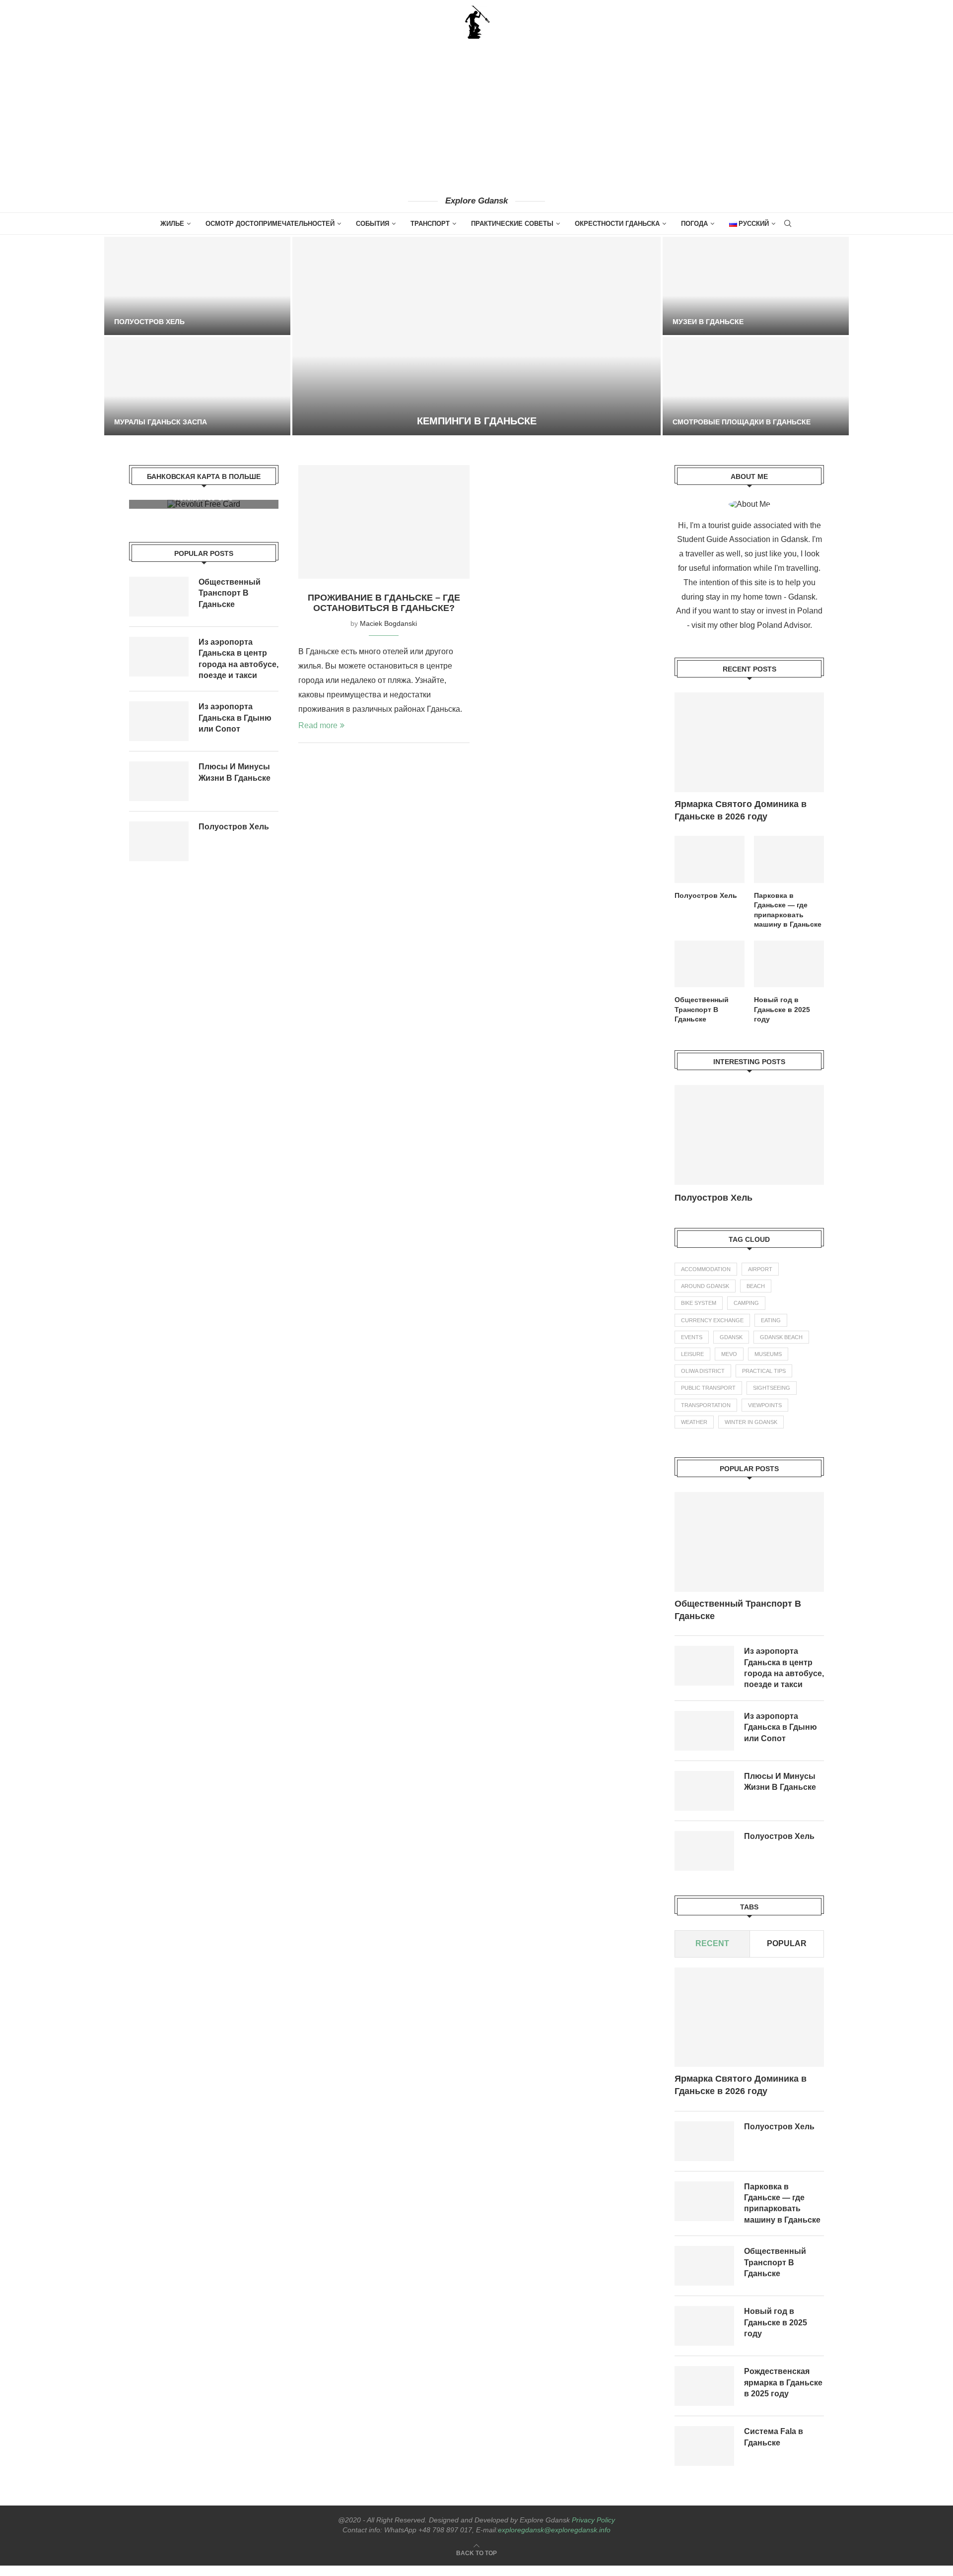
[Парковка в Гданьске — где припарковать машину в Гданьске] (789, 859)
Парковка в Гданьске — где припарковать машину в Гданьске (788, 910)
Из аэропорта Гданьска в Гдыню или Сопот (781, 1738)
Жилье (172, 224)
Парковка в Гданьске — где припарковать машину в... (735, 1203)
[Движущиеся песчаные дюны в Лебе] (197, 286)
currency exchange (712, 1331)
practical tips (764, 1381)
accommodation (706, 1280)
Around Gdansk (705, 1296)
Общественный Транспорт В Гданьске (702, 1009)
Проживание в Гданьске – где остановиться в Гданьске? (384, 603)
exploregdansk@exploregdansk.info (554, 2540)
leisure (692, 1364)
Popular (787, 1954)
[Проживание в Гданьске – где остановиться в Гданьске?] (384, 522)
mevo (729, 1364)
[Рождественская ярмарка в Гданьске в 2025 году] (704, 2396)
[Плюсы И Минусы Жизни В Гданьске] (704, 1801)
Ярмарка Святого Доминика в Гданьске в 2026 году (741, 810)
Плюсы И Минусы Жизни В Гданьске (780, 1792)
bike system (699, 1313)
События (373, 224)
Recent (712, 1954)
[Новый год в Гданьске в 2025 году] (789, 964)
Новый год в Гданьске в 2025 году (782, 1009)
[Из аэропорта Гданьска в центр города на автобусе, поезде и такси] (704, 1676)
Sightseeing (772, 1398)
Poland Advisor (783, 625)
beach (756, 1296)
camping (746, 1313)
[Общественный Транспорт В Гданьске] (710, 964)
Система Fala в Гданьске (774, 2447)
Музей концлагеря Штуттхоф (476, 421)
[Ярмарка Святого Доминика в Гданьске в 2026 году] (749, 742)
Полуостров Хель (706, 895)
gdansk (731, 1348)
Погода (694, 224)
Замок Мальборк (706, 422)
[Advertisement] (476, 117)
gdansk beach (781, 1348)
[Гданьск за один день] (197, 386)
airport (760, 1280)
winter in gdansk (751, 1432)
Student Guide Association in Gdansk (743, 539)
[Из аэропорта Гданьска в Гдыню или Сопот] (704, 1741)
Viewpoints (765, 1416)
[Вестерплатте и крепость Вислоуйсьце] (756, 286)
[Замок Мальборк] (756, 386)
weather (694, 1432)
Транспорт (430, 224)
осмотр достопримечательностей (270, 224)
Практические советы (512, 224)
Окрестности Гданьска (617, 224)
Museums (768, 1364)
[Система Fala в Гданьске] (704, 2456)
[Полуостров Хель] (710, 859)
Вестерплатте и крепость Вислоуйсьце (752, 322)
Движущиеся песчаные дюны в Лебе (188, 322)
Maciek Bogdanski (388, 623)
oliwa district (703, 1381)
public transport (708, 1398)
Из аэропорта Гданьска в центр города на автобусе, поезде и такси (784, 1678)
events (692, 1348)
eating (771, 1331)
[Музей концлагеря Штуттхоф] (476, 336)
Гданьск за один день (158, 422)
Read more (318, 725)
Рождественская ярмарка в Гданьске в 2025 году (783, 2393)
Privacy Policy (593, 2530)
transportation (706, 1416)
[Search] (788, 224)
